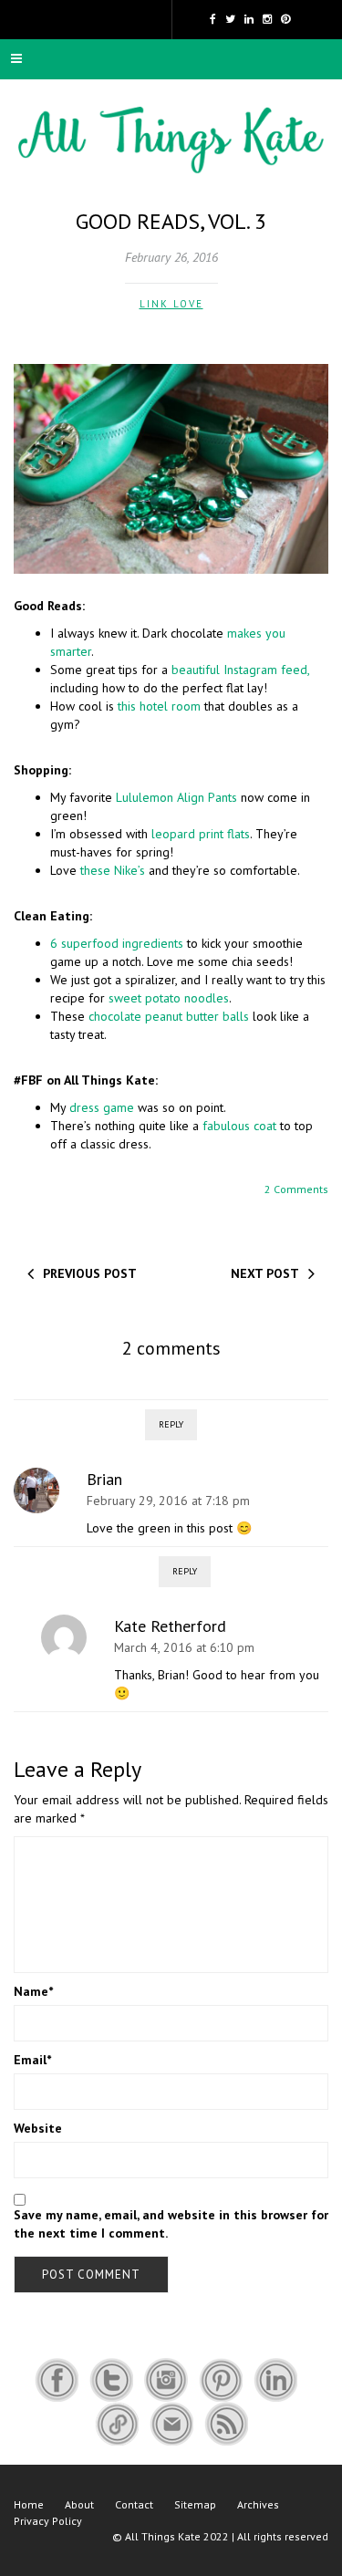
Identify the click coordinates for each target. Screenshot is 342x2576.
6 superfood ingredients (117, 943)
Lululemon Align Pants (176, 797)
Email (32, 2060)
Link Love (171, 304)
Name (33, 1991)
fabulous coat (239, 1126)
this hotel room (159, 706)
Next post (265, 1273)
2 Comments (296, 1189)
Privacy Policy (48, 2521)
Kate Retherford (170, 1626)
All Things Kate (163, 2536)
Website (38, 2128)
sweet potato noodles (169, 998)
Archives (258, 2504)
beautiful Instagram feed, (240, 670)
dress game (102, 1107)
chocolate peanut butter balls (169, 1016)
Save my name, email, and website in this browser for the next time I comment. (171, 2224)
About (79, 2504)
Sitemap (195, 2504)
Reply (171, 1424)
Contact (134, 2504)
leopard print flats (201, 834)
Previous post (90, 1273)
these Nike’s (113, 870)
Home (29, 2504)
